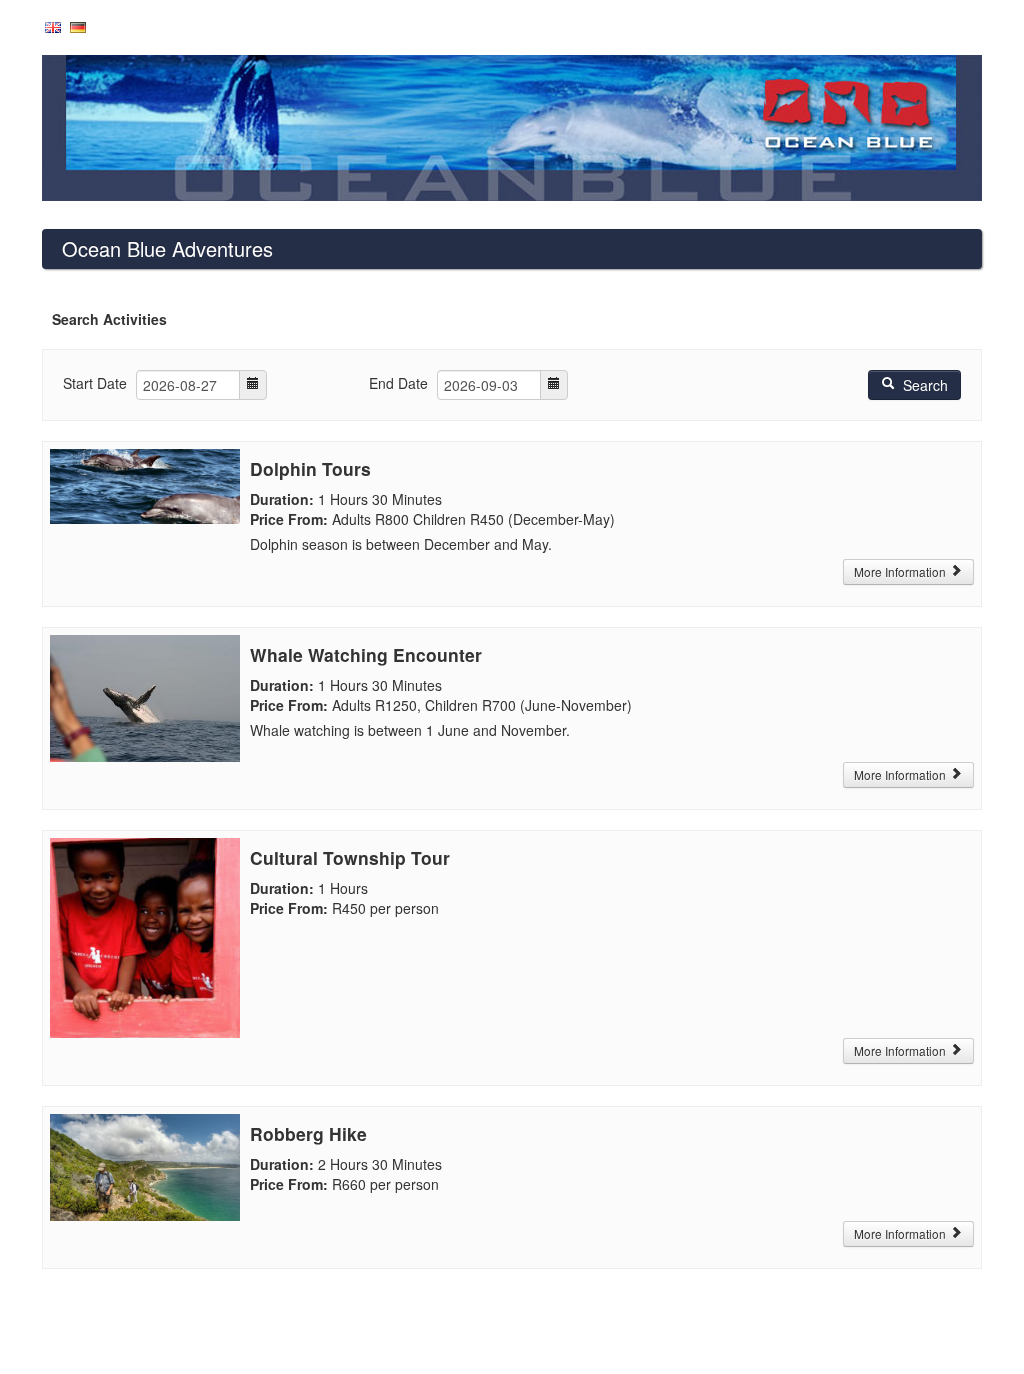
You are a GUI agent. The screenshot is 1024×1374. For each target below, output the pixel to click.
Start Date (95, 383)
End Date (398, 383)
